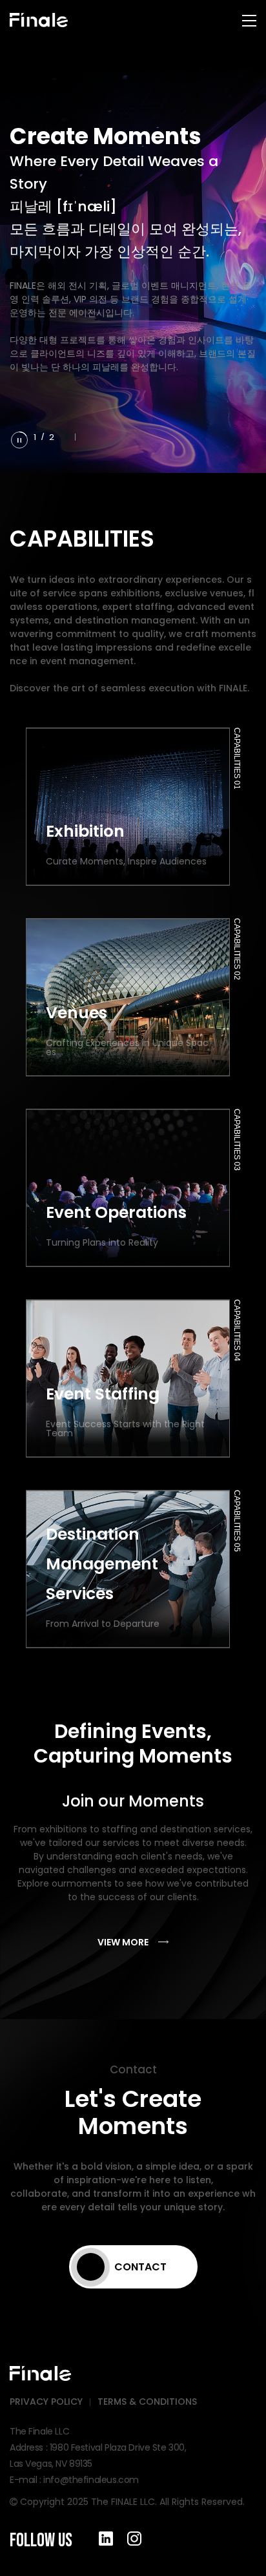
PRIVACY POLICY (46, 2402)
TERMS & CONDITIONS (147, 2402)
